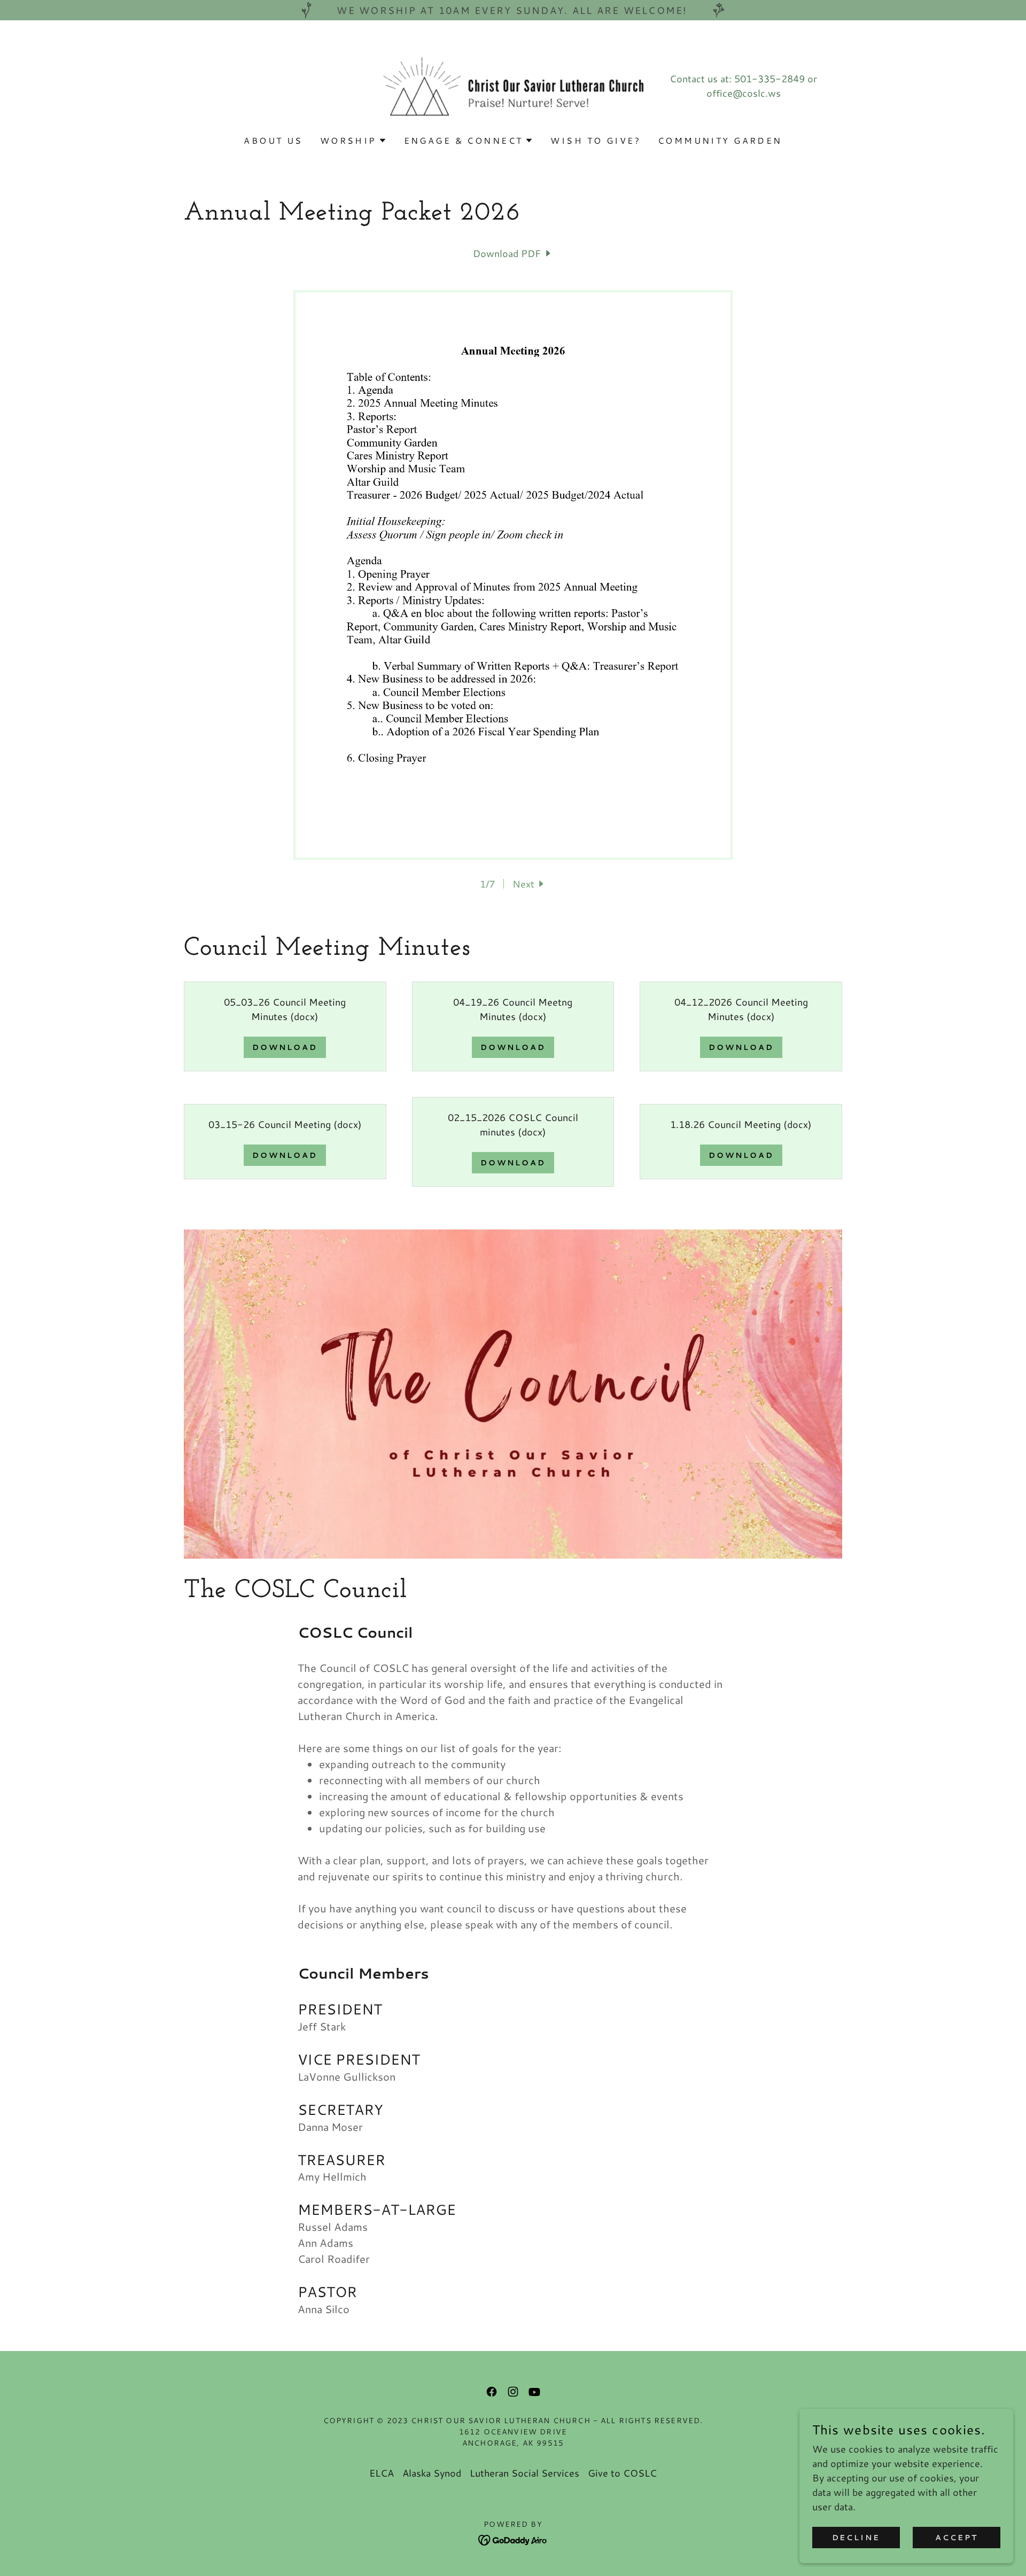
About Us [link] (273, 140)
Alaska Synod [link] (432, 2473)
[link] (513, 84)
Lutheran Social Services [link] (524, 2473)
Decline (856, 2538)
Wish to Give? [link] (596, 140)
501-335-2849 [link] (770, 79)
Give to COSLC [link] (622, 2473)
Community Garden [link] (720, 140)
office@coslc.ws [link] (744, 93)
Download (285, 1047)
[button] (353, 141)
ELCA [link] (382, 2473)
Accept (957, 2538)
